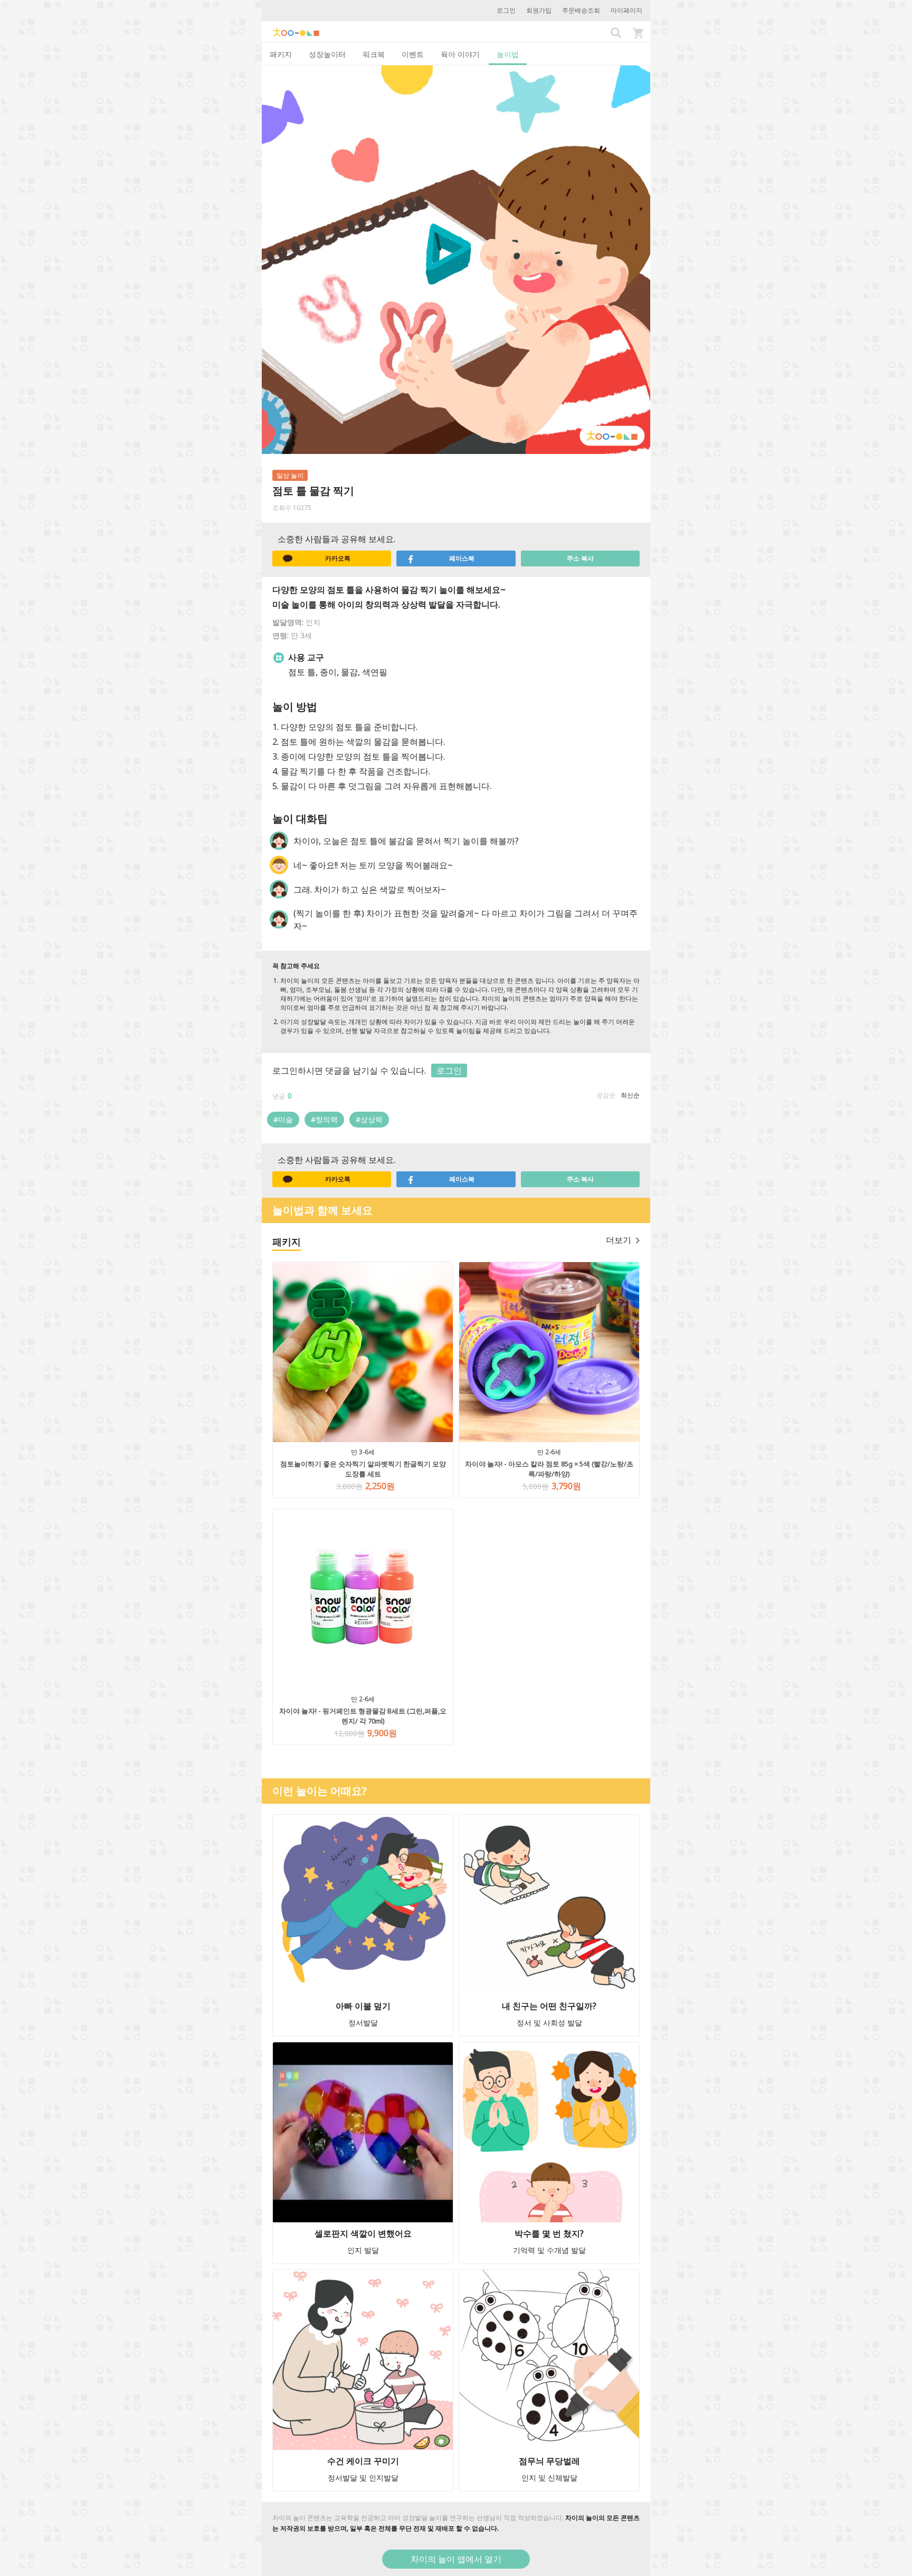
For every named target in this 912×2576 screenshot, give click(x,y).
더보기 (619, 1240)
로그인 (506, 10)
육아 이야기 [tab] (460, 54)
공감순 (606, 1095)
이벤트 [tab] (413, 54)
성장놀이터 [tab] (327, 54)
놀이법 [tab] (508, 54)
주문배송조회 (581, 10)
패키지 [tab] (281, 54)
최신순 (630, 1095)
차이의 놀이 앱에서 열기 (456, 2559)
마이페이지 (626, 10)
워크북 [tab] (374, 54)
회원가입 (539, 10)
